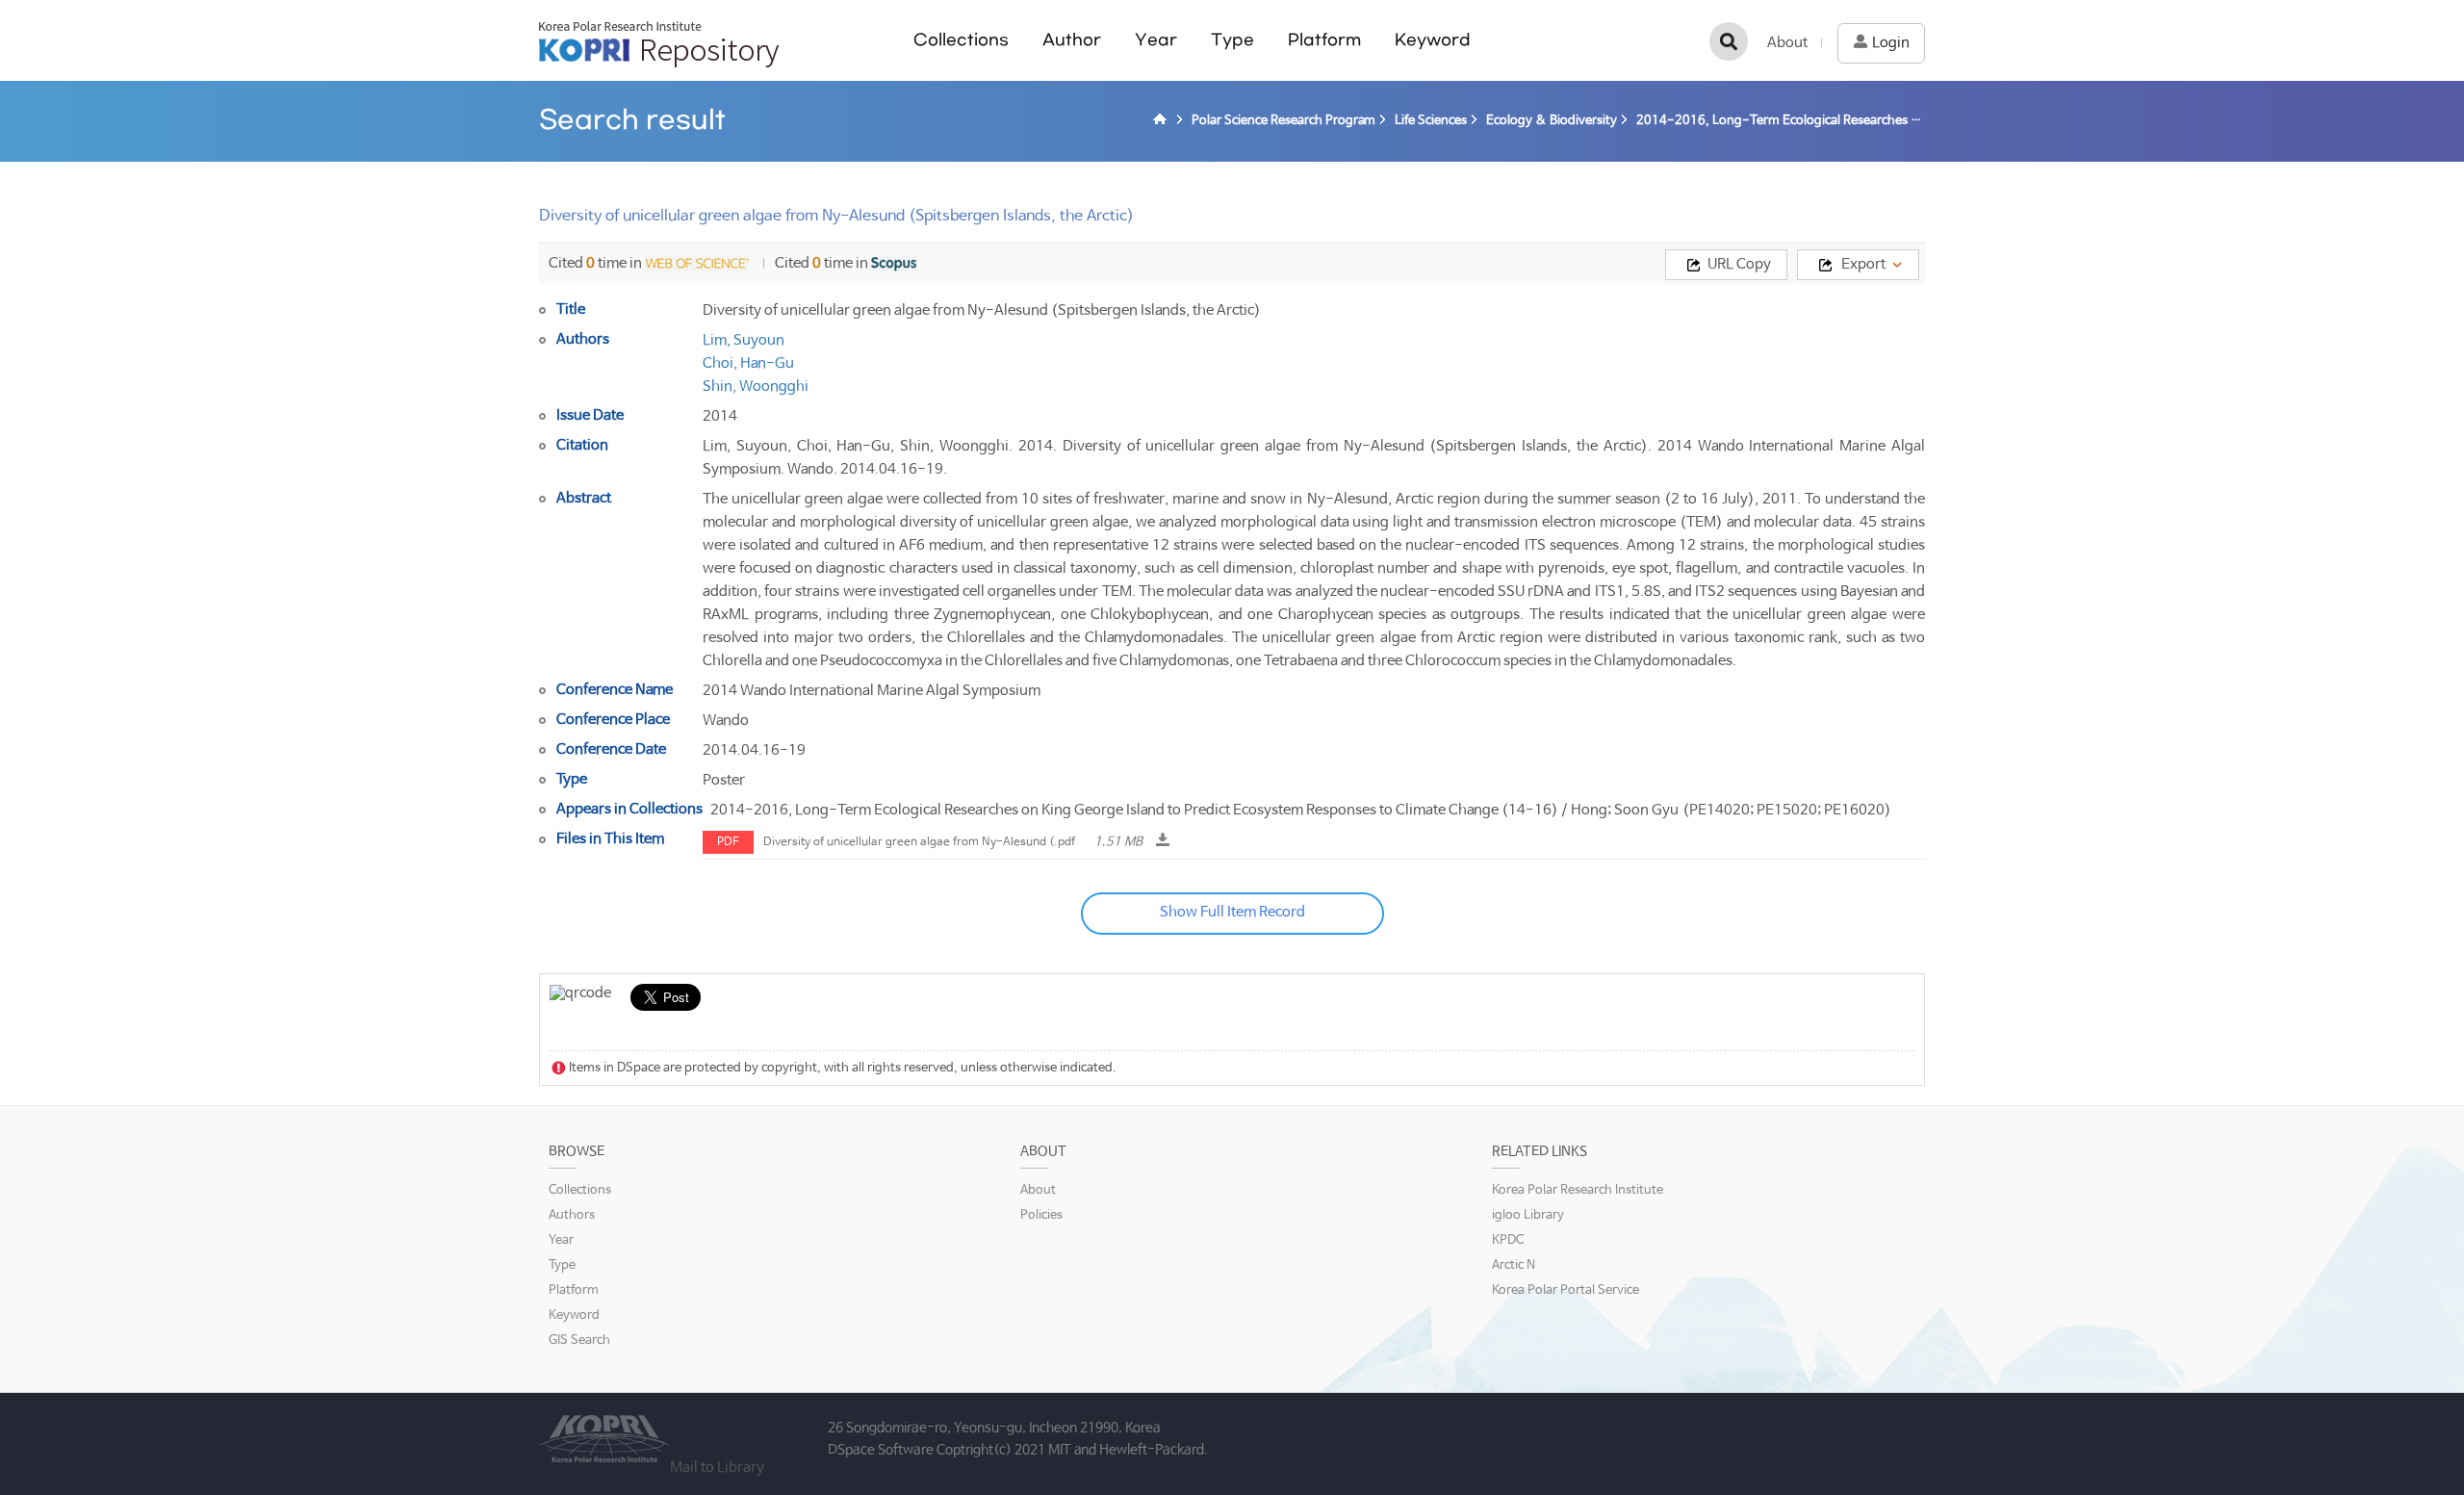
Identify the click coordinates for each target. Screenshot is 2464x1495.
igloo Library (1528, 1215)
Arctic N (1514, 1265)
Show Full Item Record (1232, 912)
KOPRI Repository (659, 44)
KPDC (1508, 1240)
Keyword (1433, 40)
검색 (1729, 41)
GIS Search (579, 1340)
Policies (1041, 1215)
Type (1232, 40)
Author (1072, 40)
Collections (961, 40)
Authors (572, 1215)
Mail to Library (717, 1468)
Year (1156, 40)
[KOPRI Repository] (1163, 121)
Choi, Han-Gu (748, 363)
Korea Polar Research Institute (1578, 1190)
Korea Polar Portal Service (1566, 1290)
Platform (1324, 40)
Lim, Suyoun (744, 340)
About (1787, 43)
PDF (728, 842)
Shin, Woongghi (756, 387)
